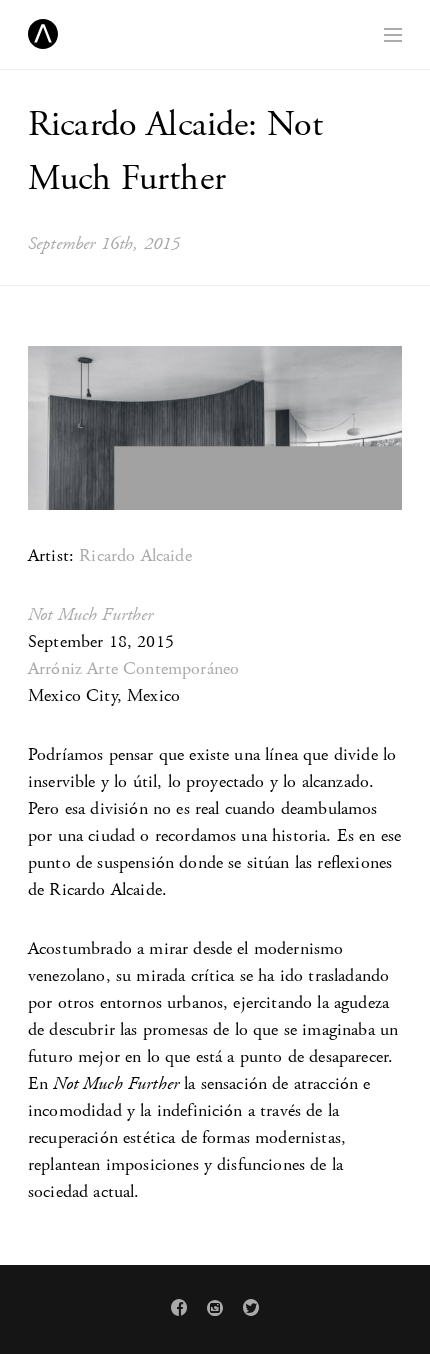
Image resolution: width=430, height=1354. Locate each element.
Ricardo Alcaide (135, 555)
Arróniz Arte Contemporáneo (133, 668)
